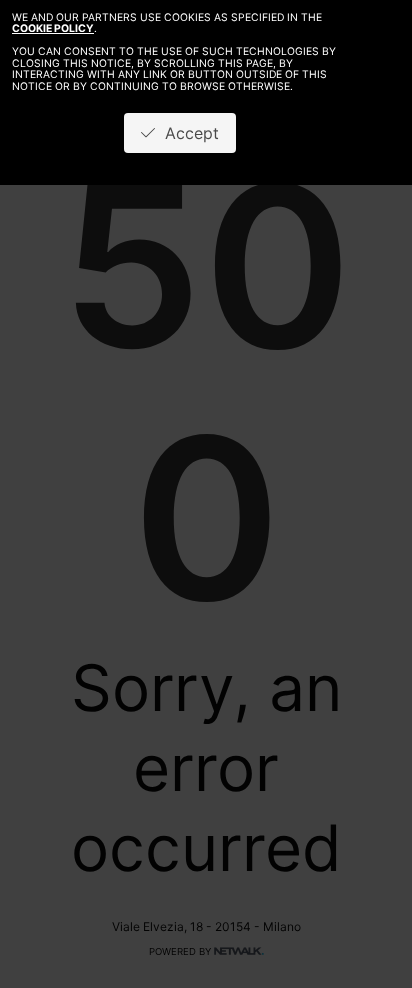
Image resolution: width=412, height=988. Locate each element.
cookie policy (53, 28)
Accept (187, 133)
